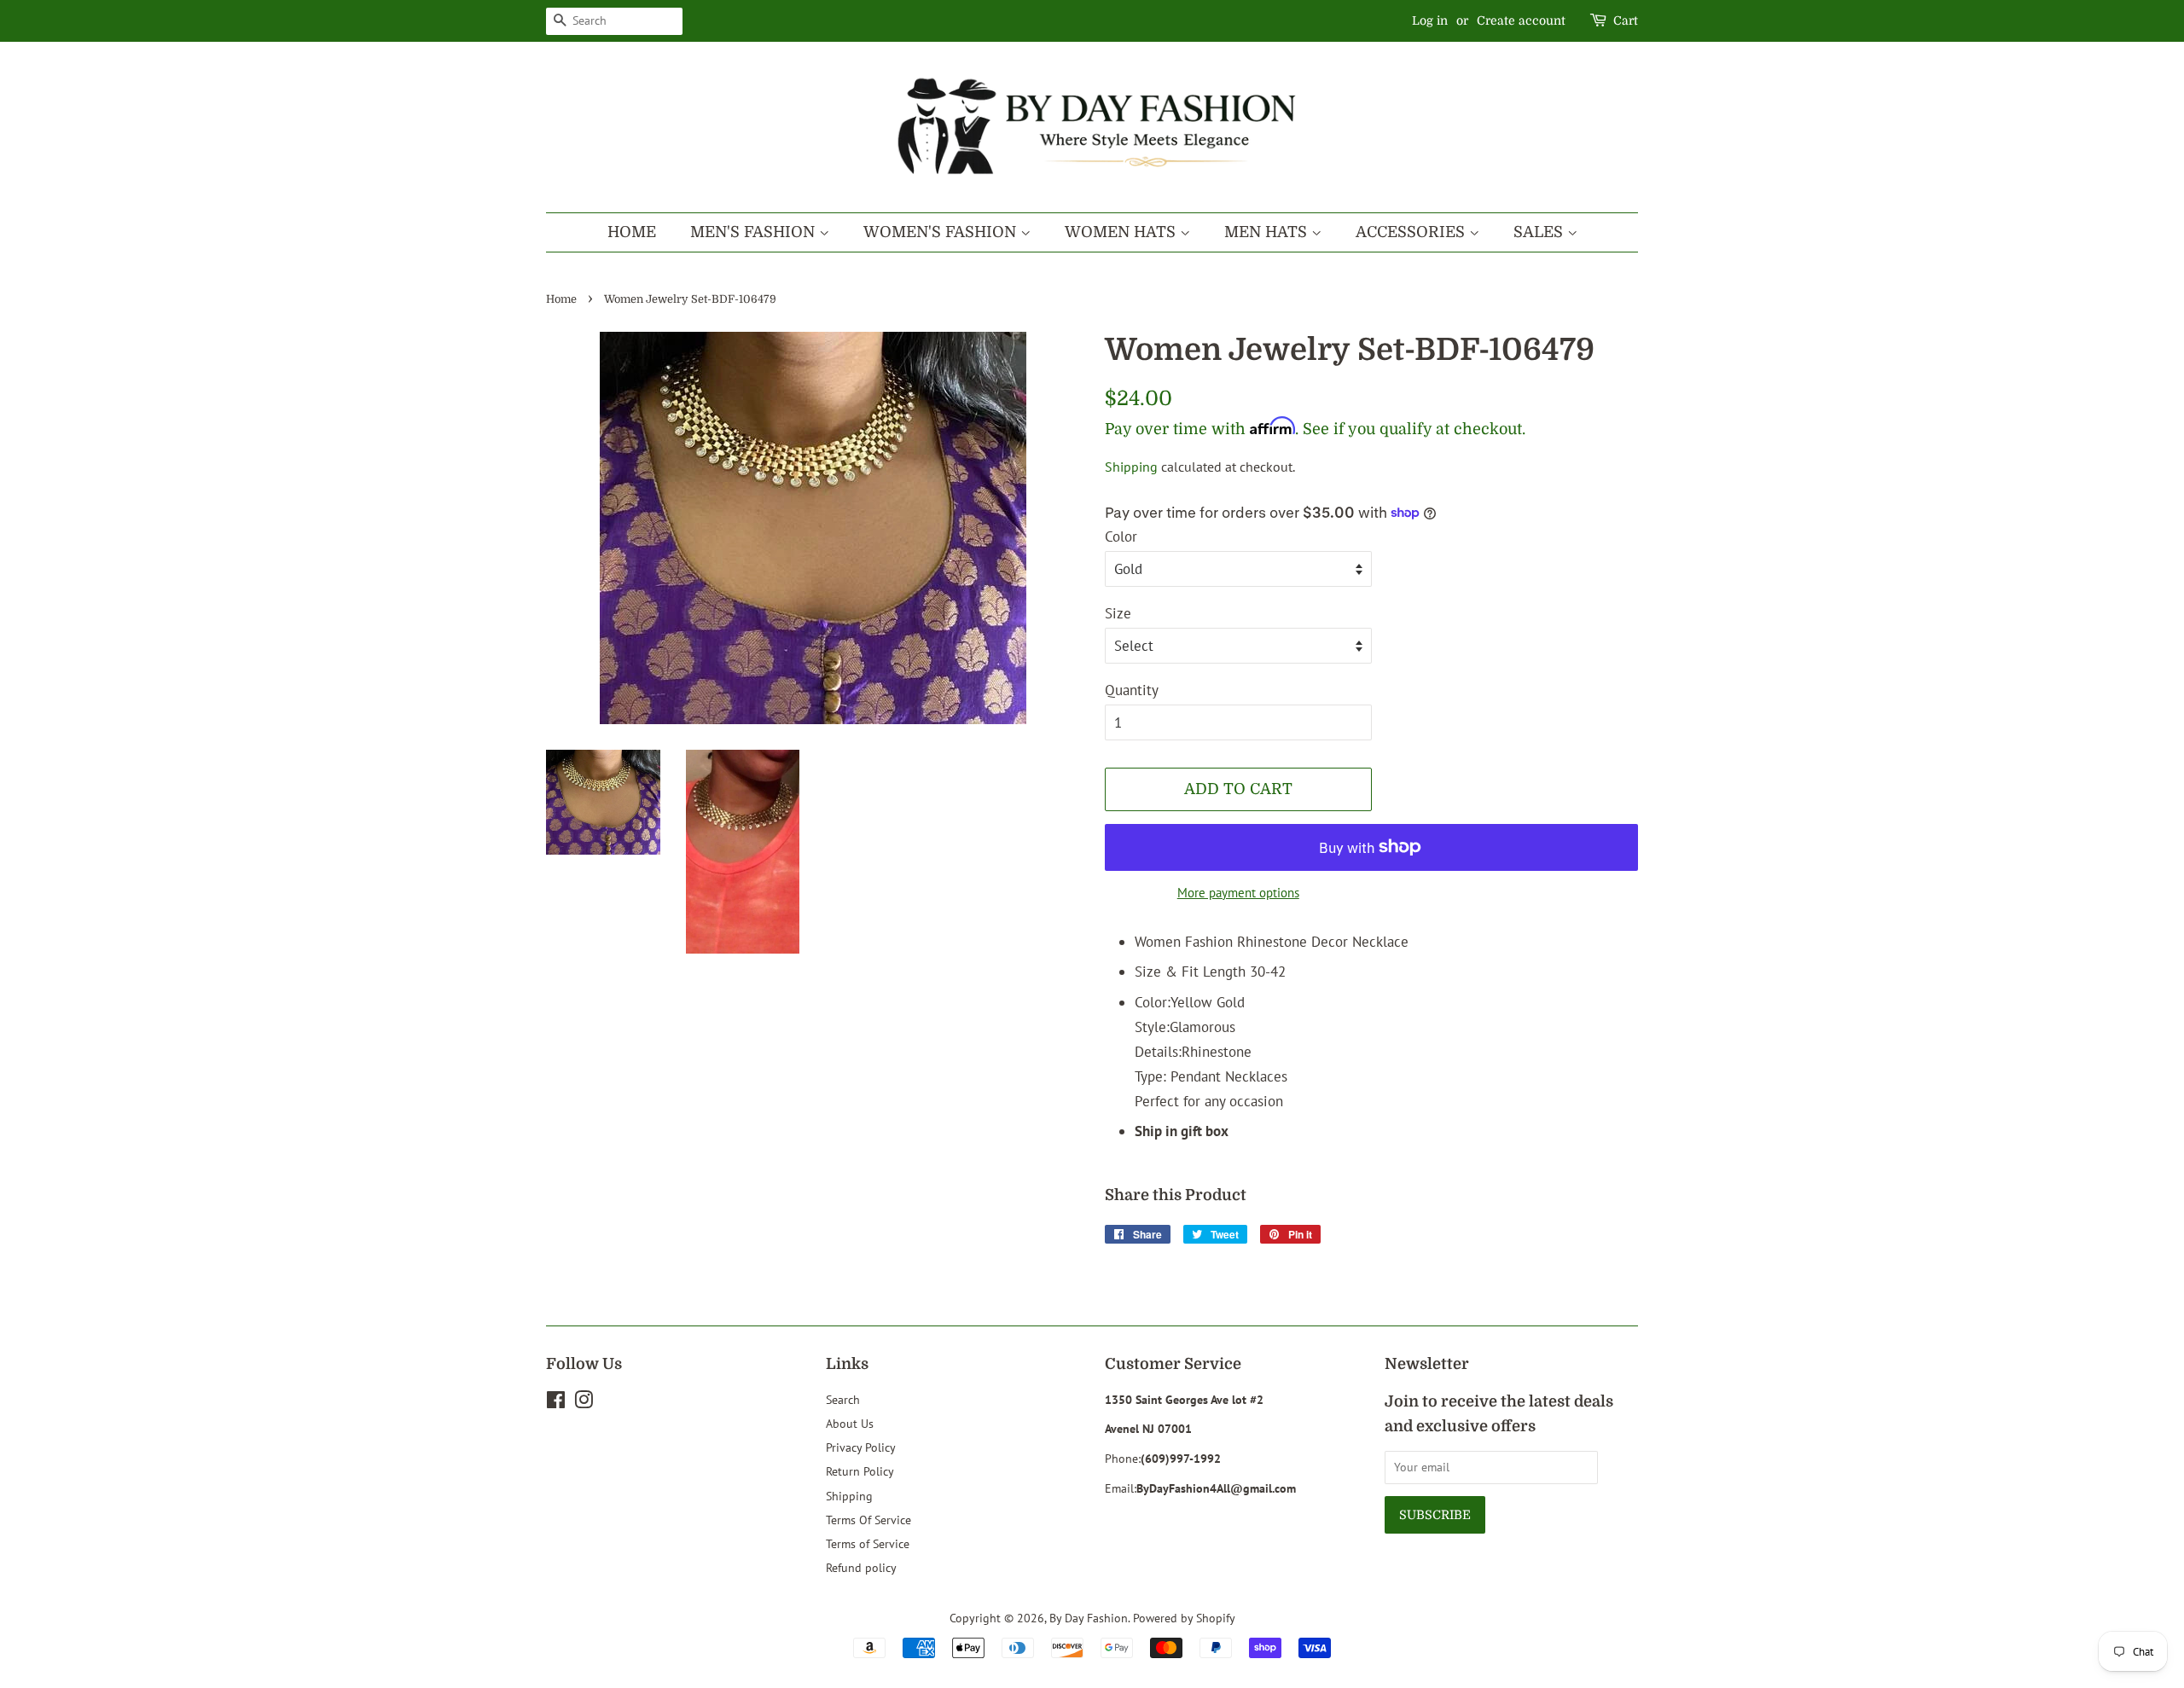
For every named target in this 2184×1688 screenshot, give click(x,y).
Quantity (1132, 690)
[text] (1386, 1015)
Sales (1540, 232)
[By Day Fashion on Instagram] (584, 1403)
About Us (850, 1423)
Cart (1626, 20)
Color (1121, 537)
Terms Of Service (868, 1520)
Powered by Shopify (1184, 1618)
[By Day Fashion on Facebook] (556, 1403)
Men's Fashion (755, 232)
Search (843, 1399)
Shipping (1131, 467)
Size (1118, 613)
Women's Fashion (942, 232)
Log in (1430, 20)
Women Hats (1122, 232)
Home (632, 232)
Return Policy (860, 1471)
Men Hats (1268, 232)
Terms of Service (868, 1543)
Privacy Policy (861, 1447)
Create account (1521, 20)
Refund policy (861, 1567)
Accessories (1412, 232)
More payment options (1238, 893)
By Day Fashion (1089, 1618)
